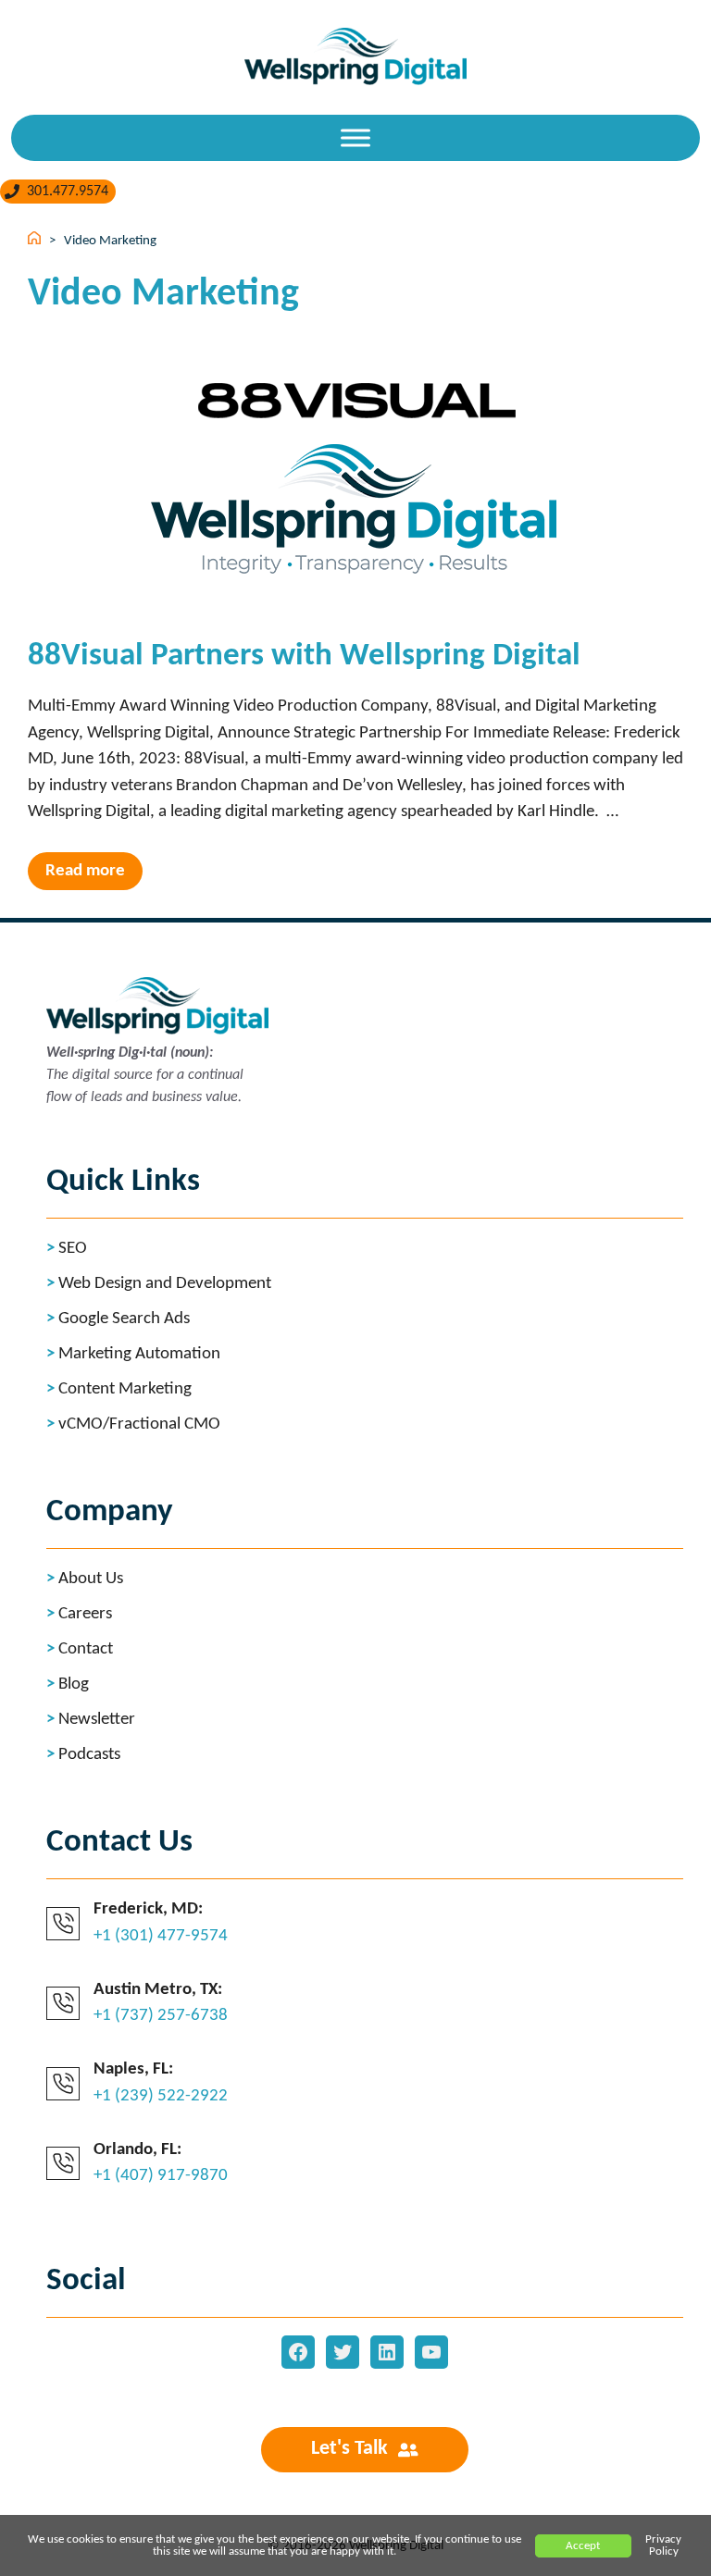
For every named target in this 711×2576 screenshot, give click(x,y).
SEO (73, 1249)
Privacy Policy (663, 2545)
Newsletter (97, 1720)
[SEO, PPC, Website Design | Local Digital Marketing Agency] (355, 52)
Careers (85, 1614)
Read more (85, 871)
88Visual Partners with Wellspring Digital (304, 656)
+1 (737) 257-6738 (161, 2016)
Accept (583, 2546)
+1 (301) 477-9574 (161, 1936)
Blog (74, 1684)
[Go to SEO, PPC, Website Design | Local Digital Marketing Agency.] (36, 241)
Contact (86, 1649)
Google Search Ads (124, 1319)
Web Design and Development (165, 1284)
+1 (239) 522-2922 (161, 2096)
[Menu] (355, 137)
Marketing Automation (139, 1354)
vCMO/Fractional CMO (139, 1424)
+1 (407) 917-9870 (161, 2176)
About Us (91, 1579)
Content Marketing (125, 1389)
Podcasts (89, 1755)
